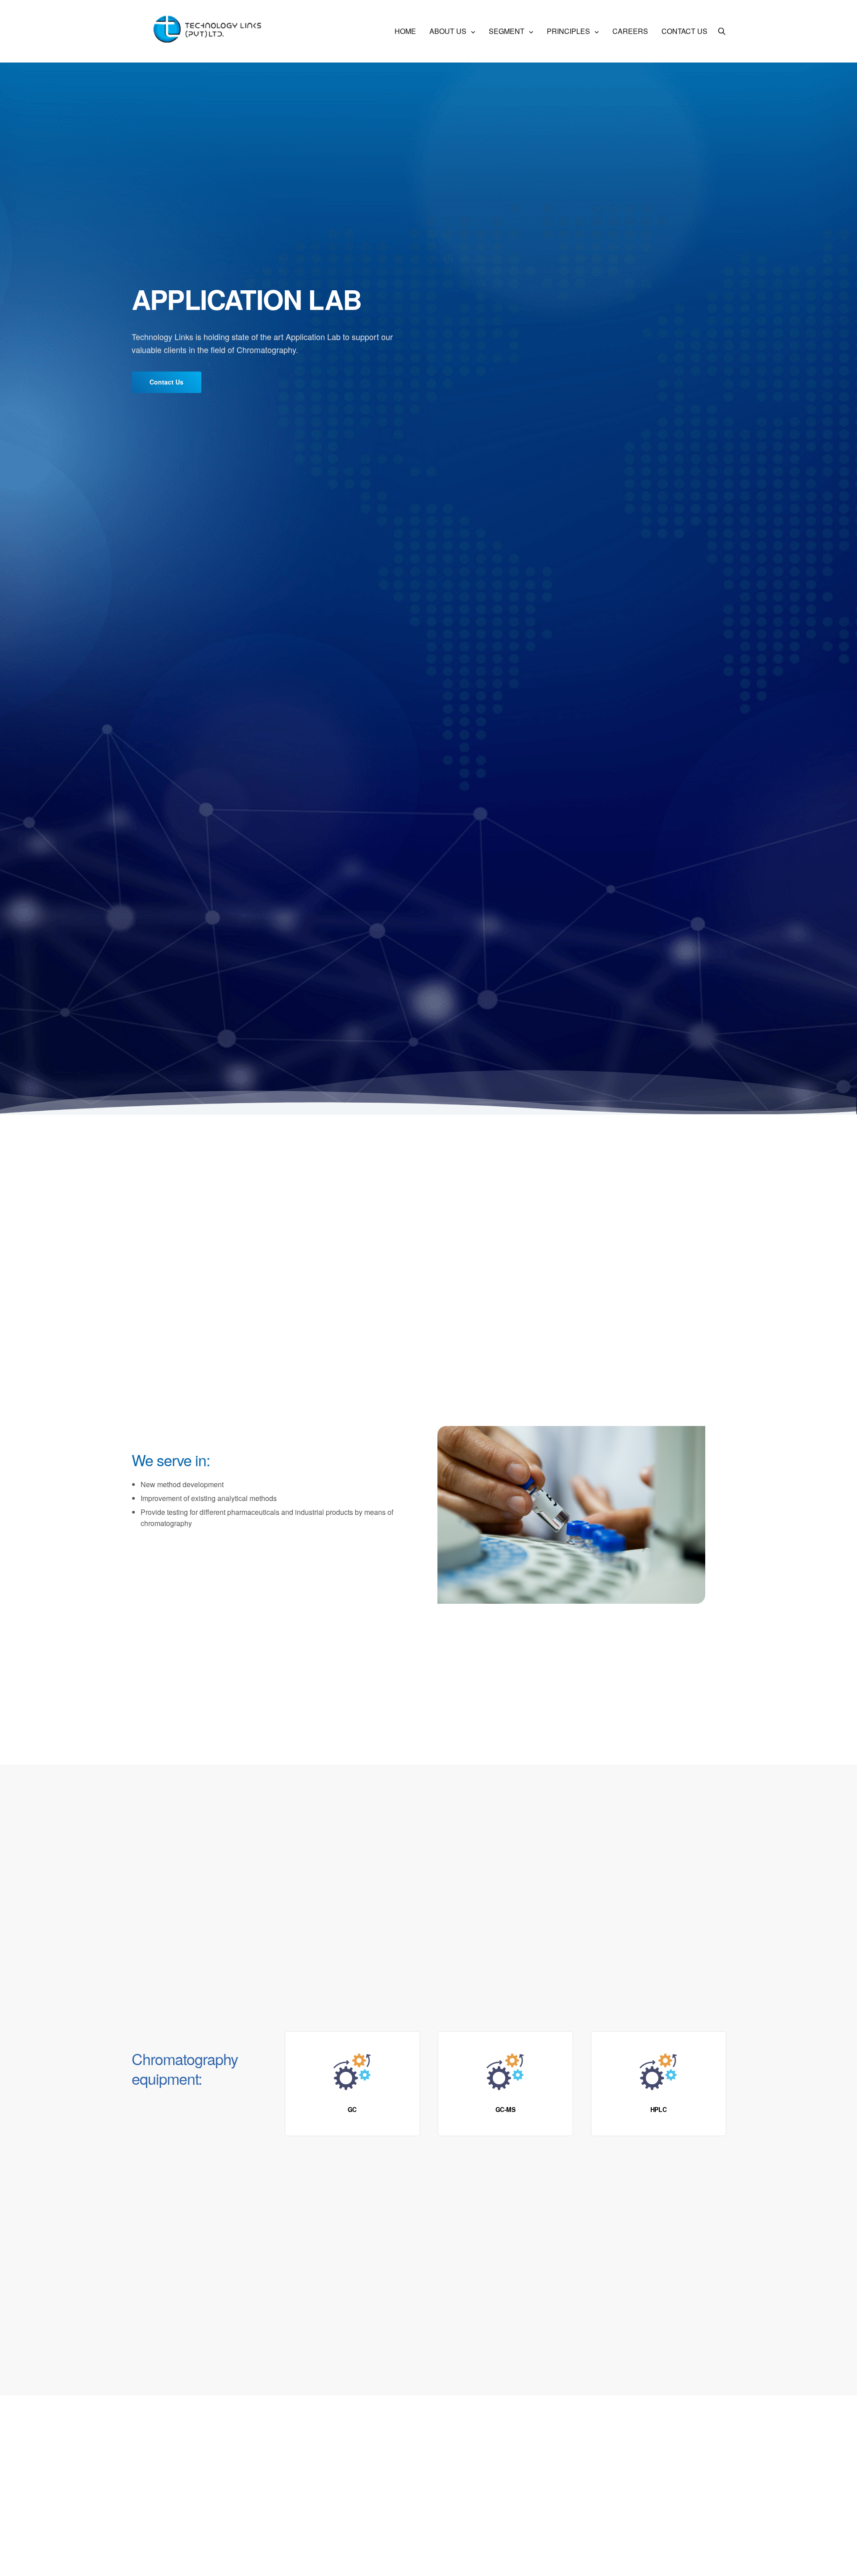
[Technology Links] (210, 31)
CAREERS (630, 31)
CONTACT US (684, 31)
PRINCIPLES (568, 31)
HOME (405, 31)
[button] (166, 382)
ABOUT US (448, 31)
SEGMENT (507, 31)
